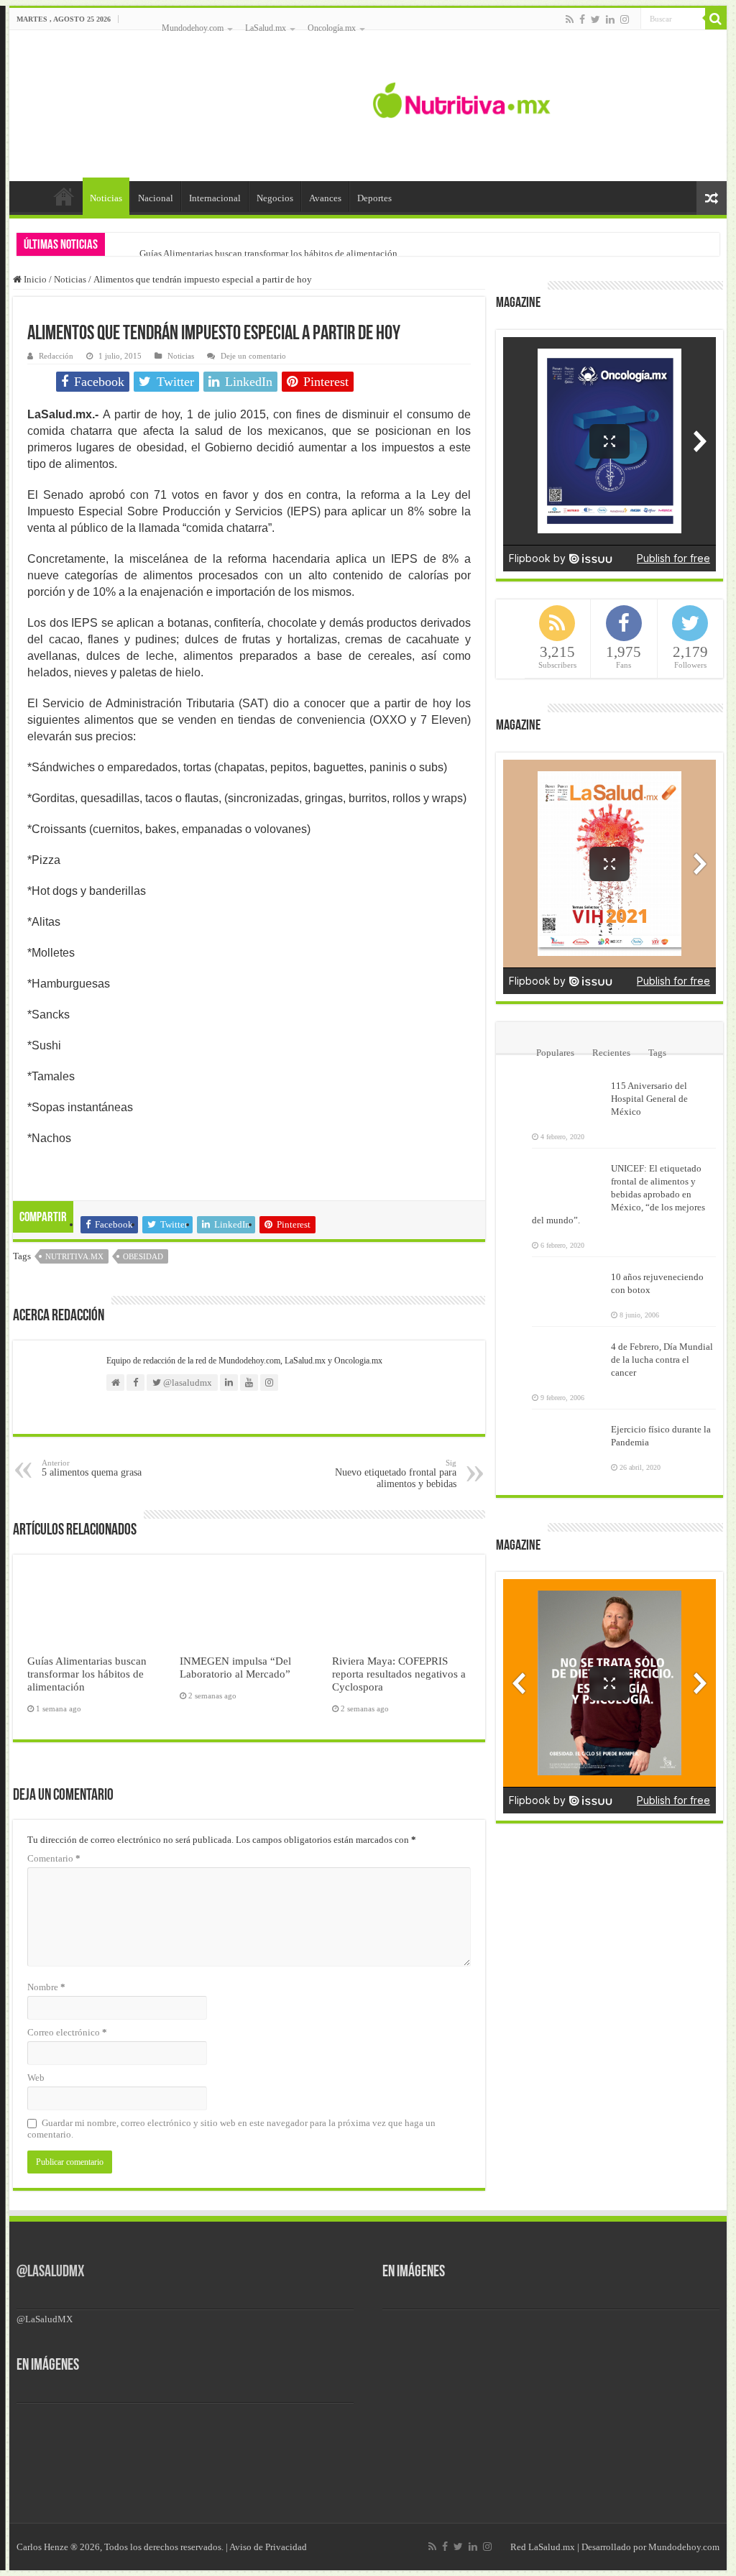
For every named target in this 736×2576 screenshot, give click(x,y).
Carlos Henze (42, 2547)
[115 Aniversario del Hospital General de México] (568, 1095)
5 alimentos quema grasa (92, 1468)
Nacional (156, 198)
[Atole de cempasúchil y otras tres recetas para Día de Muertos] (52, 2480)
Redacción (56, 356)
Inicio (64, 196)
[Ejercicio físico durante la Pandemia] (568, 1438)
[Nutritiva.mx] (462, 98)
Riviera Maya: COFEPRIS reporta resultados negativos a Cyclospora (399, 1674)
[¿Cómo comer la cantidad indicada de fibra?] (132, 2432)
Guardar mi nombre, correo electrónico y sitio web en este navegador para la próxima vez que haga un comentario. (231, 2129)
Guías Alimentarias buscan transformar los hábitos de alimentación (268, 253)
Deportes (374, 198)
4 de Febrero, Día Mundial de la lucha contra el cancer (662, 1360)
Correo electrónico (67, 2032)
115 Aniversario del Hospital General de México (649, 1099)
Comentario (54, 1858)
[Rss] (570, 19)
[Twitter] (595, 19)
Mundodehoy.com (193, 28)
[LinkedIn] (610, 19)
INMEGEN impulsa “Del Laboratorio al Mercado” (235, 1667)
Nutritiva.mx (74, 1256)
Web (36, 2078)
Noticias (106, 198)
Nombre (46, 1987)
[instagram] (625, 19)
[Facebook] (582, 19)
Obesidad (143, 1256)
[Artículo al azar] (712, 198)
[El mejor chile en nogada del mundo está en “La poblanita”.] (132, 2480)
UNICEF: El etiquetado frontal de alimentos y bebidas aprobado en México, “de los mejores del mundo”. (618, 1194)
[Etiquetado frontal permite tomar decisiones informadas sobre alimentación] (211, 2432)
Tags (657, 1053)
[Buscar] (716, 19)
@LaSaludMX (50, 2272)
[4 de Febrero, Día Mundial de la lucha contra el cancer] (568, 1356)
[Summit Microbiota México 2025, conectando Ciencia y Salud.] (52, 2432)
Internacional (215, 198)
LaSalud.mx (266, 28)
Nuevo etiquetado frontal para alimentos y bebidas (396, 1474)
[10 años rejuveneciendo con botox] (568, 1286)
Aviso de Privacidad (268, 2547)
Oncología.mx (332, 28)
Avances (325, 198)
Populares (555, 1053)
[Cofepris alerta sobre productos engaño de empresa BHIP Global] (290, 2432)
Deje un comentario (253, 356)
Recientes (611, 1053)
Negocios (275, 198)
